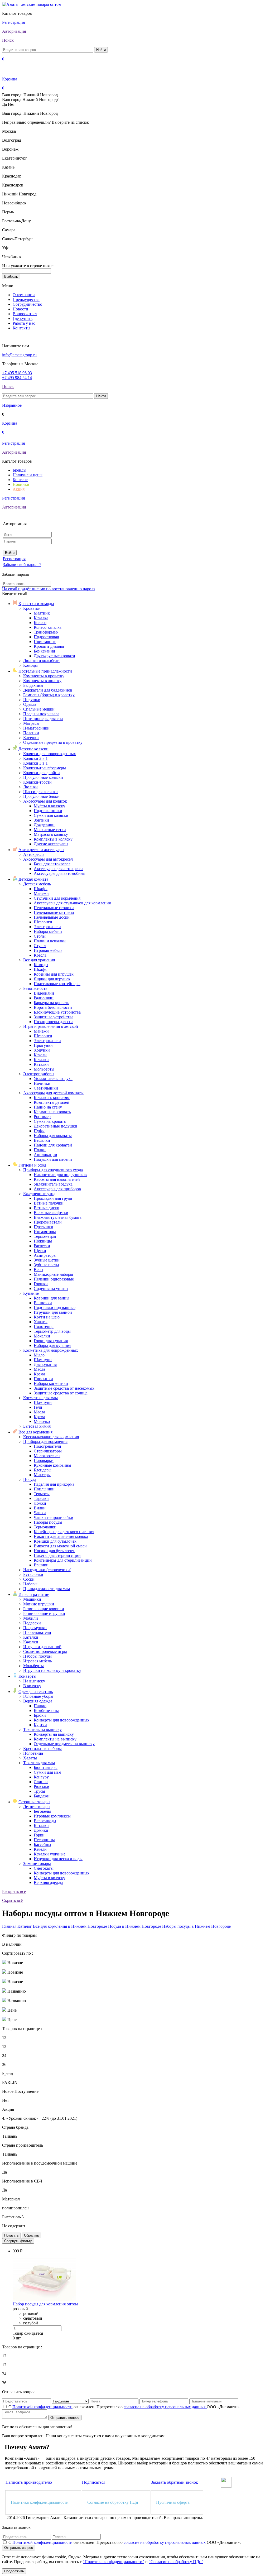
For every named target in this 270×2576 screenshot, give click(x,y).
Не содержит (14, 2226)
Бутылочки (33, 1574)
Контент (20, 480)
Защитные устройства (54, 1017)
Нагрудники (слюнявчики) (47, 1570)
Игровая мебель (48, 950)
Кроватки (32, 608)
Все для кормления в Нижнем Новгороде (70, 1926)
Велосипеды (45, 1821)
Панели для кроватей (53, 1145)
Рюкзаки (42, 1786)
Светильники (46, 1088)
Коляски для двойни (42, 773)
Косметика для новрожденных (51, 1350)
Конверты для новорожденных (62, 1720)
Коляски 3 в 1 (35, 763)
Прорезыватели (48, 1222)
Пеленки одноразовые (54, 1279)
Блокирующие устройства (57, 1012)
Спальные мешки (39, 709)
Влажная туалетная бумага (58, 1217)
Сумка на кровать (50, 1121)
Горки (39, 1835)
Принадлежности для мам (47, 1589)
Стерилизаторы (48, 1451)
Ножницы (43, 1241)
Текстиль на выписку (42, 1730)
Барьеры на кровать (51, 1003)
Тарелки (41, 1498)
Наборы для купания (52, 1345)
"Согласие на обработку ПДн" (176, 2562)
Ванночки (43, 1303)
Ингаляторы (45, 1232)
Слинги (41, 1782)
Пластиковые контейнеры (57, 984)
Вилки (40, 1508)
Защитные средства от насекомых (64, 1388)
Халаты (41, 1322)
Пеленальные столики (54, 908)
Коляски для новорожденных (50, 754)
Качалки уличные (50, 1854)
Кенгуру (41, 1777)
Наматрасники (36, 728)
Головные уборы (38, 1696)
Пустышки (44, 1227)
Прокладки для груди (53, 1198)
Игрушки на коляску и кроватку (52, 1670)
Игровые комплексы (52, 1816)
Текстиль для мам (39, 1763)
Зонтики (41, 820)
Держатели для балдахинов (48, 690)
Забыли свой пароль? (22, 565)
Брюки (40, 1715)
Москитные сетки (50, 830)
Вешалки (42, 1140)
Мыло (39, 1355)
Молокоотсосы (47, 1456)
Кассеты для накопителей (57, 1179)
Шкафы (41, 889)
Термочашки (45, 1527)
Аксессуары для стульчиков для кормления (72, 903)
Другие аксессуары (51, 844)
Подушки (32, 700)
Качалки (41, 1060)
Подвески (32, 1623)
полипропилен (15, 2208)
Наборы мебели (48, 931)
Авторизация (14, 31)
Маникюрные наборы (53, 1274)
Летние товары (37, 1807)
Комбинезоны (46, 1711)
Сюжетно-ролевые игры (45, 1651)
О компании (24, 295)
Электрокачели (47, 927)
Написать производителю (29, 2482)
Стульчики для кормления (57, 898)
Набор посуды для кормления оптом (45, 2304)
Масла (39, 1369)
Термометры (45, 1236)
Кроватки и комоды (36, 604)
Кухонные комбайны (52, 1465)
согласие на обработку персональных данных (165, 2407)
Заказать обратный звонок (174, 2482)
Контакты (21, 328)
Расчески (42, 1246)
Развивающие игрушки (44, 1613)
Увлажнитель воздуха (53, 1079)
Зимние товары (37, 1863)
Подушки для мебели (53, 1159)
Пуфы (39, 1131)
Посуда (30, 1479)
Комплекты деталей (52, 1102)
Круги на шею (47, 1317)
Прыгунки (43, 1045)
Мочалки (42, 1336)
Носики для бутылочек (54, 1551)
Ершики (41, 1565)
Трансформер (46, 632)
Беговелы (42, 1811)
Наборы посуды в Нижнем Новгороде (196, 1926)
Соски (29, 1579)
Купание (31, 1293)
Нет (6, 2100)
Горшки (41, 1284)
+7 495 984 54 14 (17, 378)
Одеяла (30, 704)
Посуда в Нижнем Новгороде (135, 1926)
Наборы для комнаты (53, 1136)
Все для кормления (35, 1432)
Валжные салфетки (51, 1213)
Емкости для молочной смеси (60, 1546)
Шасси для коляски (40, 792)
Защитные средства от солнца (61, 1393)
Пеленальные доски (52, 917)
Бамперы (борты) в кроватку (49, 695)
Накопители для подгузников (60, 1175)
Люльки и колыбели (41, 661)
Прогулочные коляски (43, 777)
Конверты (27, 1676)
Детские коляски (33, 749)
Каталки (41, 1064)
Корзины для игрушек (54, 974)
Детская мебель (37, 884)
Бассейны (42, 1845)
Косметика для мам (40, 1398)
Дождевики (44, 825)
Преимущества (26, 299)
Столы (40, 936)
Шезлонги (43, 922)
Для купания (45, 1364)
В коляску (32, 1686)
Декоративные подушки (56, 1126)
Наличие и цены (28, 475)
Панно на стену (48, 1107)
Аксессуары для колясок (45, 801)
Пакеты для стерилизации (57, 1555)
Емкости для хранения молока (61, 1536)
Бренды (20, 470)
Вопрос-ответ (25, 314)
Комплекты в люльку (42, 681)
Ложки (40, 1503)
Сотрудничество (27, 304)
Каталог (25, 1926)
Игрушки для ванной (53, 1312)
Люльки (30, 787)
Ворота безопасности (53, 1007)
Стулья (40, 946)
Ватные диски (47, 1208)
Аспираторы (45, 1255)
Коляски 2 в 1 (35, 758)
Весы (38, 1270)
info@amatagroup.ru (19, 355)
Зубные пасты (46, 1265)
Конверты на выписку (54, 1734)
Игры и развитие (34, 1594)
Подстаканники (48, 811)
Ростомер (42, 1117)
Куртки (40, 1725)
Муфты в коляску (49, 806)
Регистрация (13, 22)
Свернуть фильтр (18, 2241)
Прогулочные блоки (41, 796)
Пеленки (31, 733)
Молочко (42, 1421)
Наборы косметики (51, 1383)
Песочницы (44, 1840)
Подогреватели (47, 1446)
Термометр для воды (52, 1331)
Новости (20, 309)
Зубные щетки (47, 1260)
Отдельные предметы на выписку (64, 1744)
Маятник (42, 613)
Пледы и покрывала (41, 714)
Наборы (30, 1584)
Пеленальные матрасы (54, 912)
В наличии (12, 1944)
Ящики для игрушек (52, 979)
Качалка (41, 618)
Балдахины (33, 685)
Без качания (44, 651)
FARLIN (10, 2082)
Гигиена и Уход (32, 1165)
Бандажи (42, 1796)
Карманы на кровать (52, 1112)
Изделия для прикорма (54, 1484)
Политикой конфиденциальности (42, 2407)
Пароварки (44, 1460)
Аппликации (45, 1155)
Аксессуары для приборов (57, 1189)
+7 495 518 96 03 (17, 373)
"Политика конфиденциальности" (114, 2562)
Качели (40, 1055)
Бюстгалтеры (46, 1767)
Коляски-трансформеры (45, 768)
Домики (41, 1830)
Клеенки (31, 738)
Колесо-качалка (48, 627)
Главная (9, 1926)
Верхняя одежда (38, 1701)
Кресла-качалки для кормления (51, 1437)
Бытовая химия (37, 1426)
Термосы (42, 1494)
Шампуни (43, 1360)
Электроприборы (39, 1074)
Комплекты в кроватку (44, 676)
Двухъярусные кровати (54, 656)
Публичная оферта (173, 2502)
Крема (39, 1374)
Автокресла (34, 854)
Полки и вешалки (50, 941)
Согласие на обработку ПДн (113, 2502)
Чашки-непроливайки (54, 1517)
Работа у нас (24, 323)
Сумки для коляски (51, 815)
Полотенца (44, 1327)
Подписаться (94, 2482)
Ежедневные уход (39, 1194)
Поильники (44, 1489)
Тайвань (10, 2136)
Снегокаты (44, 1868)
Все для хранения (39, 960)
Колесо (40, 623)
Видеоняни (44, 993)
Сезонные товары (34, 1802)
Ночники (42, 1083)
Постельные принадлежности (45, 671)
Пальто (40, 1706)
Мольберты (44, 1069)
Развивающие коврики (44, 1609)
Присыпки (43, 1379)
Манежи (41, 893)
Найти (101, 50)
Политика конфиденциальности (40, 2502)
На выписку (34, 1681)
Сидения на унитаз (51, 1289)
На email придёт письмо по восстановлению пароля (49, 589)
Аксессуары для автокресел (48, 859)
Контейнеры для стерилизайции (63, 1560)
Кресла (40, 955)
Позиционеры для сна (43, 719)
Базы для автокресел (52, 864)
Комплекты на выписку (55, 1739)
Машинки (32, 1599)
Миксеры (42, 1475)
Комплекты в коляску (53, 839)
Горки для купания (51, 1341)
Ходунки (42, 1050)
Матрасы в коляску (51, 834)
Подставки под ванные (55, 1308)
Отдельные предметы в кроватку (53, 742)
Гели (38, 1407)
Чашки (40, 1513)
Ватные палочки (49, 1203)
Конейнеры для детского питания (64, 1532)
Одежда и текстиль (36, 1692)
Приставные (45, 642)
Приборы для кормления (45, 1441)
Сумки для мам (47, 1772)
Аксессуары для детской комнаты (53, 1093)
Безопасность (35, 988)
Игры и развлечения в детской (51, 1026)
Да (4, 2172)
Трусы (39, 1791)
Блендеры (43, 1470)
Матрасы (31, 723)
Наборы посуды (48, 1522)
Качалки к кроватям (52, 1098)
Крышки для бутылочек (55, 1541)
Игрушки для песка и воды (58, 1859)
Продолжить (14, 2571)
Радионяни (44, 998)
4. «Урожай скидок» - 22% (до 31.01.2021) (40, 2118)
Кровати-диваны (49, 646)
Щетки (40, 1251)
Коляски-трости (37, 782)
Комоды (30, 665)
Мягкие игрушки (39, 1604)
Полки (40, 1150)
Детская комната (33, 879)
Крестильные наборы (42, 1748)
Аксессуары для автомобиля (59, 873)
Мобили (31, 1618)
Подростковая (46, 637)
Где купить (23, 318)
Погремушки (35, 1628)
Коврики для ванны (52, 1298)
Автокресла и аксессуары (41, 850)
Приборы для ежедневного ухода (53, 1170)
